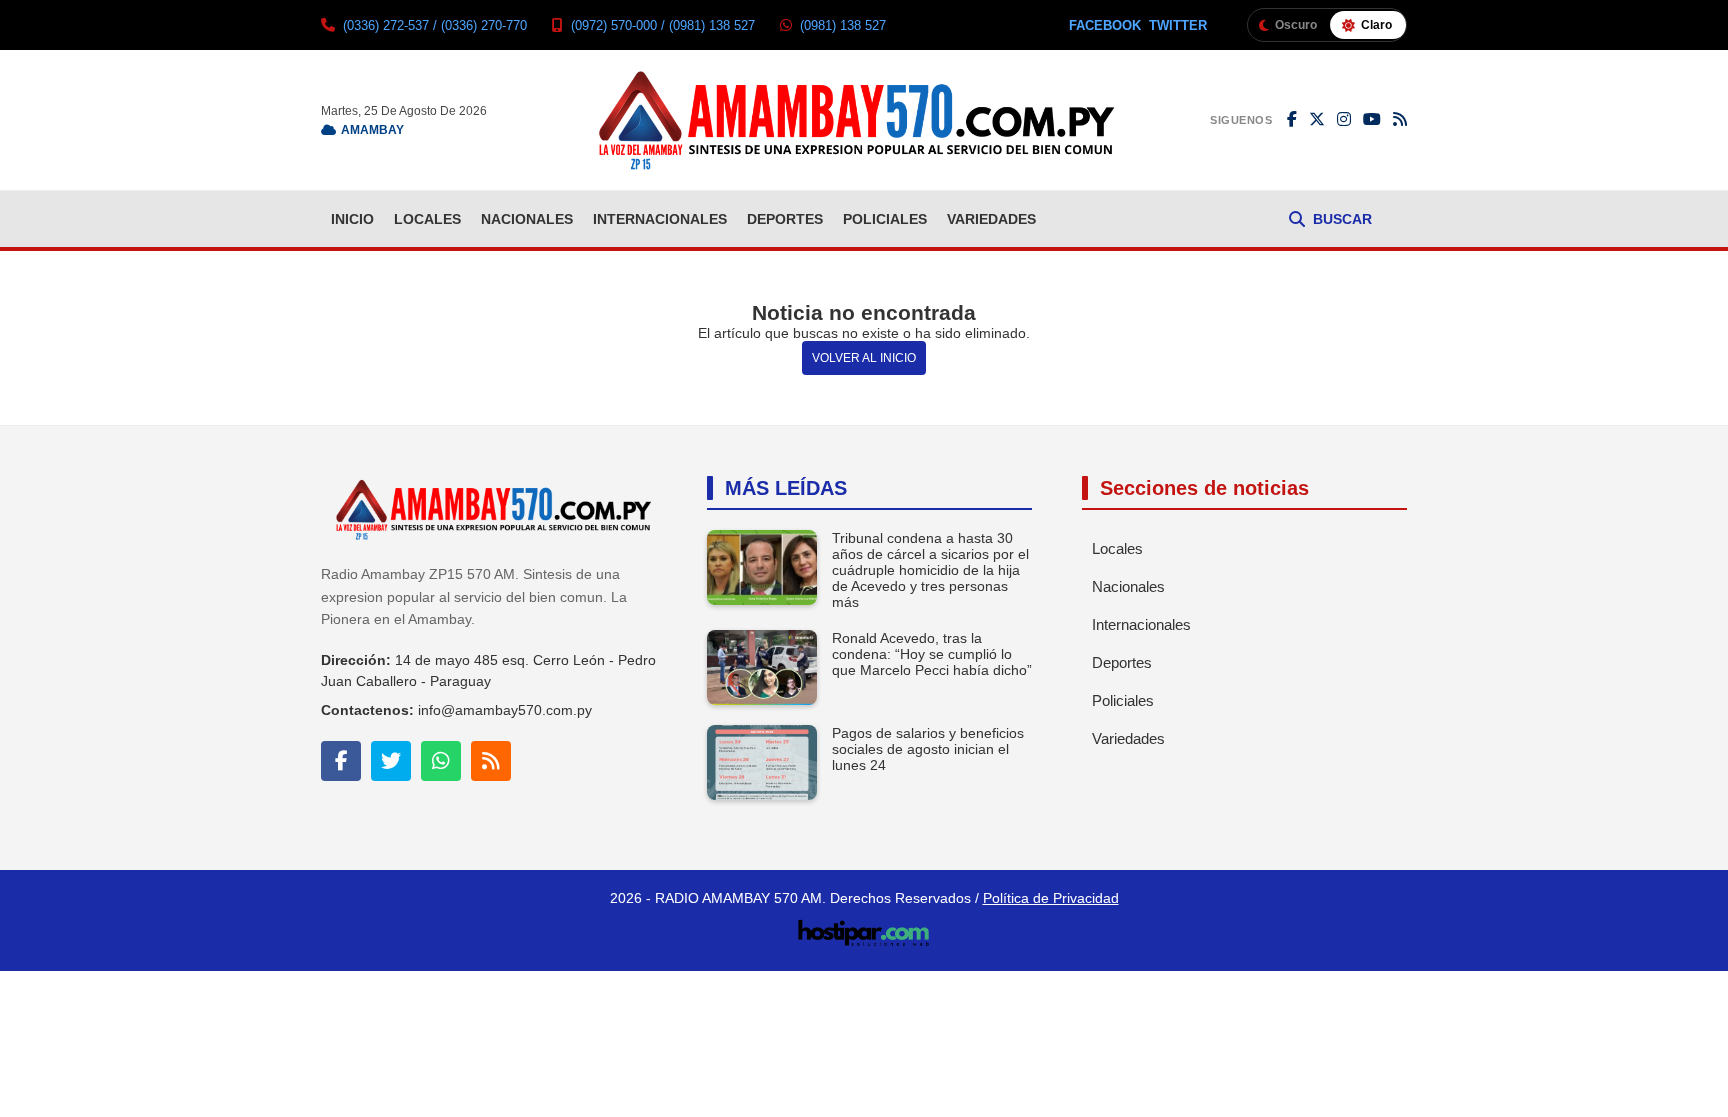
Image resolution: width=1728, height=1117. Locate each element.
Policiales (885, 219)
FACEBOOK (1105, 25)
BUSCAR (1342, 219)
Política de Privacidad (1051, 898)
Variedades (991, 219)
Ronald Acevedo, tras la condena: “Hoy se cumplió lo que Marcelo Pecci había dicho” (932, 654)
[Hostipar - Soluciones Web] (864, 927)
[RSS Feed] (1400, 120)
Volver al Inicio (864, 358)
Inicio (352, 219)
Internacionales (660, 219)
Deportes (785, 219)
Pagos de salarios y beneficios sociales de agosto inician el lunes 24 (928, 749)
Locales (427, 219)
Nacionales (527, 219)
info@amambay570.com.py (505, 710)
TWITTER (1178, 25)
